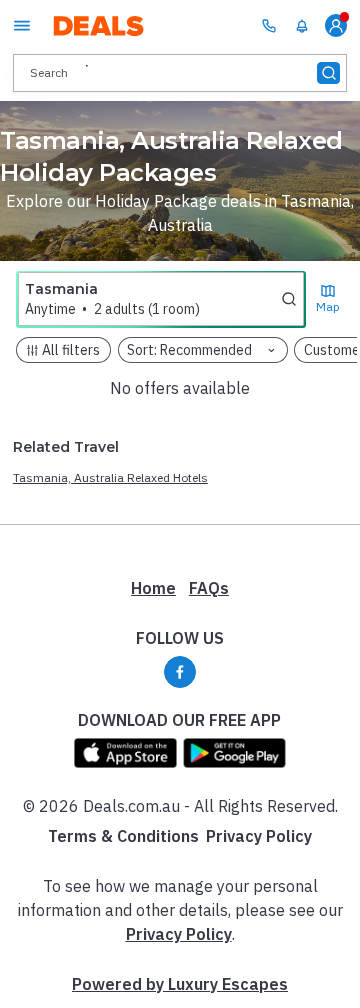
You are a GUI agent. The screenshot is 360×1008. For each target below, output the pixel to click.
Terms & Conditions (123, 836)
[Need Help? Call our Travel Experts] (269, 25)
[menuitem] (302, 26)
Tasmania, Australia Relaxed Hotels (110, 477)
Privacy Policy (259, 836)
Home (153, 588)
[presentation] (180, 72)
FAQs (209, 588)
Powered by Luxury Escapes (180, 984)
